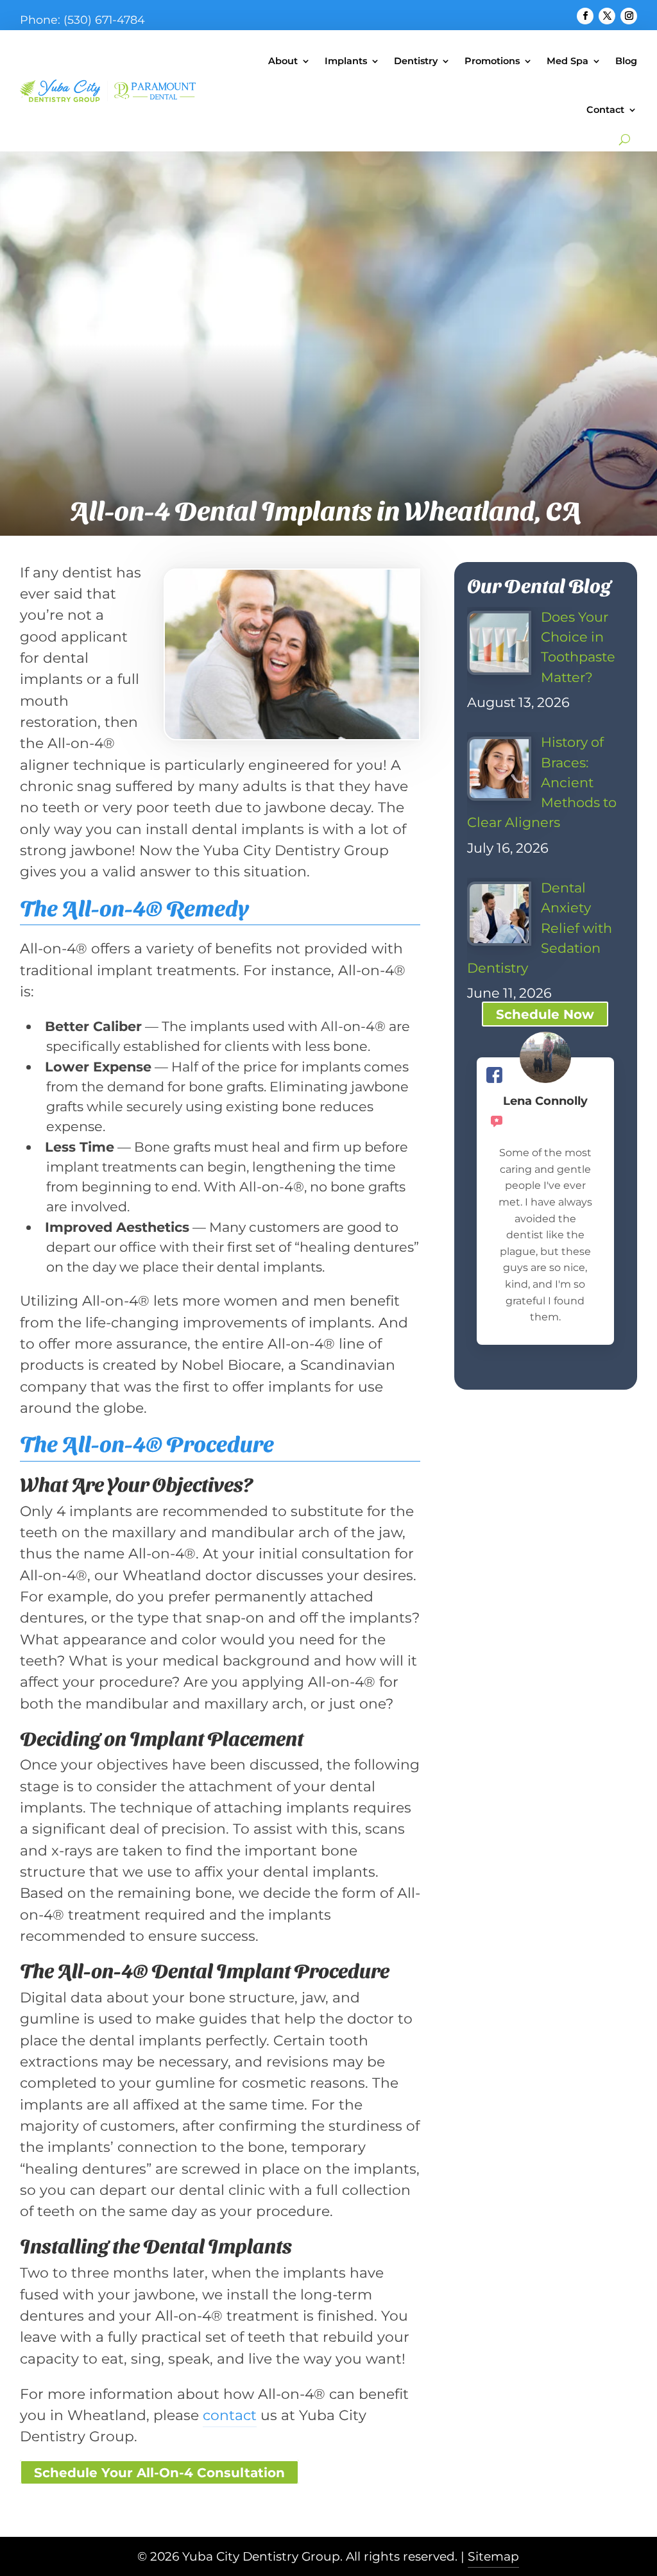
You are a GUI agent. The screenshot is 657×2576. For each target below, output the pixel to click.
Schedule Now (545, 1014)
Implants (346, 61)
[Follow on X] (607, 16)
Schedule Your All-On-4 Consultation (159, 2473)
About (283, 61)
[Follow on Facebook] (585, 16)
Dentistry (416, 61)
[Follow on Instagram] (629, 16)
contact (230, 2415)
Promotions (492, 61)
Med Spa (567, 61)
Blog (626, 61)
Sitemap (493, 2556)
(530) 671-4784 (104, 20)
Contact (605, 110)
